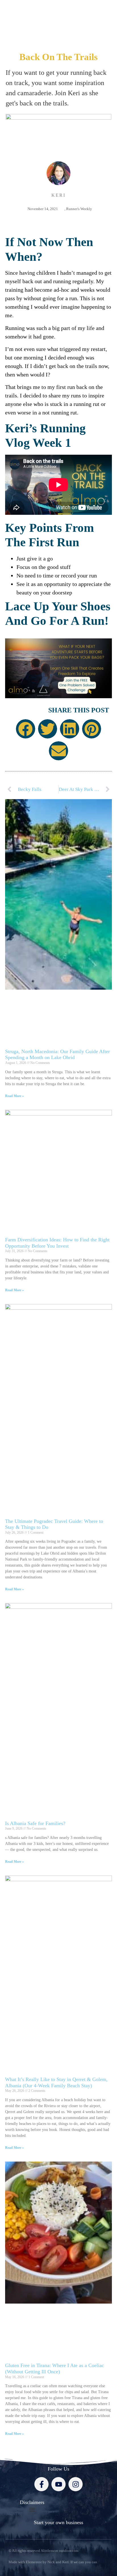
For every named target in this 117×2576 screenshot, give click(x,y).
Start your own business (58, 2522)
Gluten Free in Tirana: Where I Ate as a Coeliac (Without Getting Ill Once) (55, 2368)
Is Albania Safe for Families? (35, 1823)
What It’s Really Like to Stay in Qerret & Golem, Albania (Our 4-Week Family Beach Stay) (56, 2082)
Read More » (14, 1096)
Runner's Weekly (79, 209)
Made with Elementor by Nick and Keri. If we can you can (53, 2562)
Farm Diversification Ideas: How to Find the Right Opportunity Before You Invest (57, 1243)
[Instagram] (76, 2484)
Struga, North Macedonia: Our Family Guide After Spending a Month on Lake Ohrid (58, 1055)
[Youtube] (58, 2484)
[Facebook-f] (41, 2484)
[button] (26, 729)
